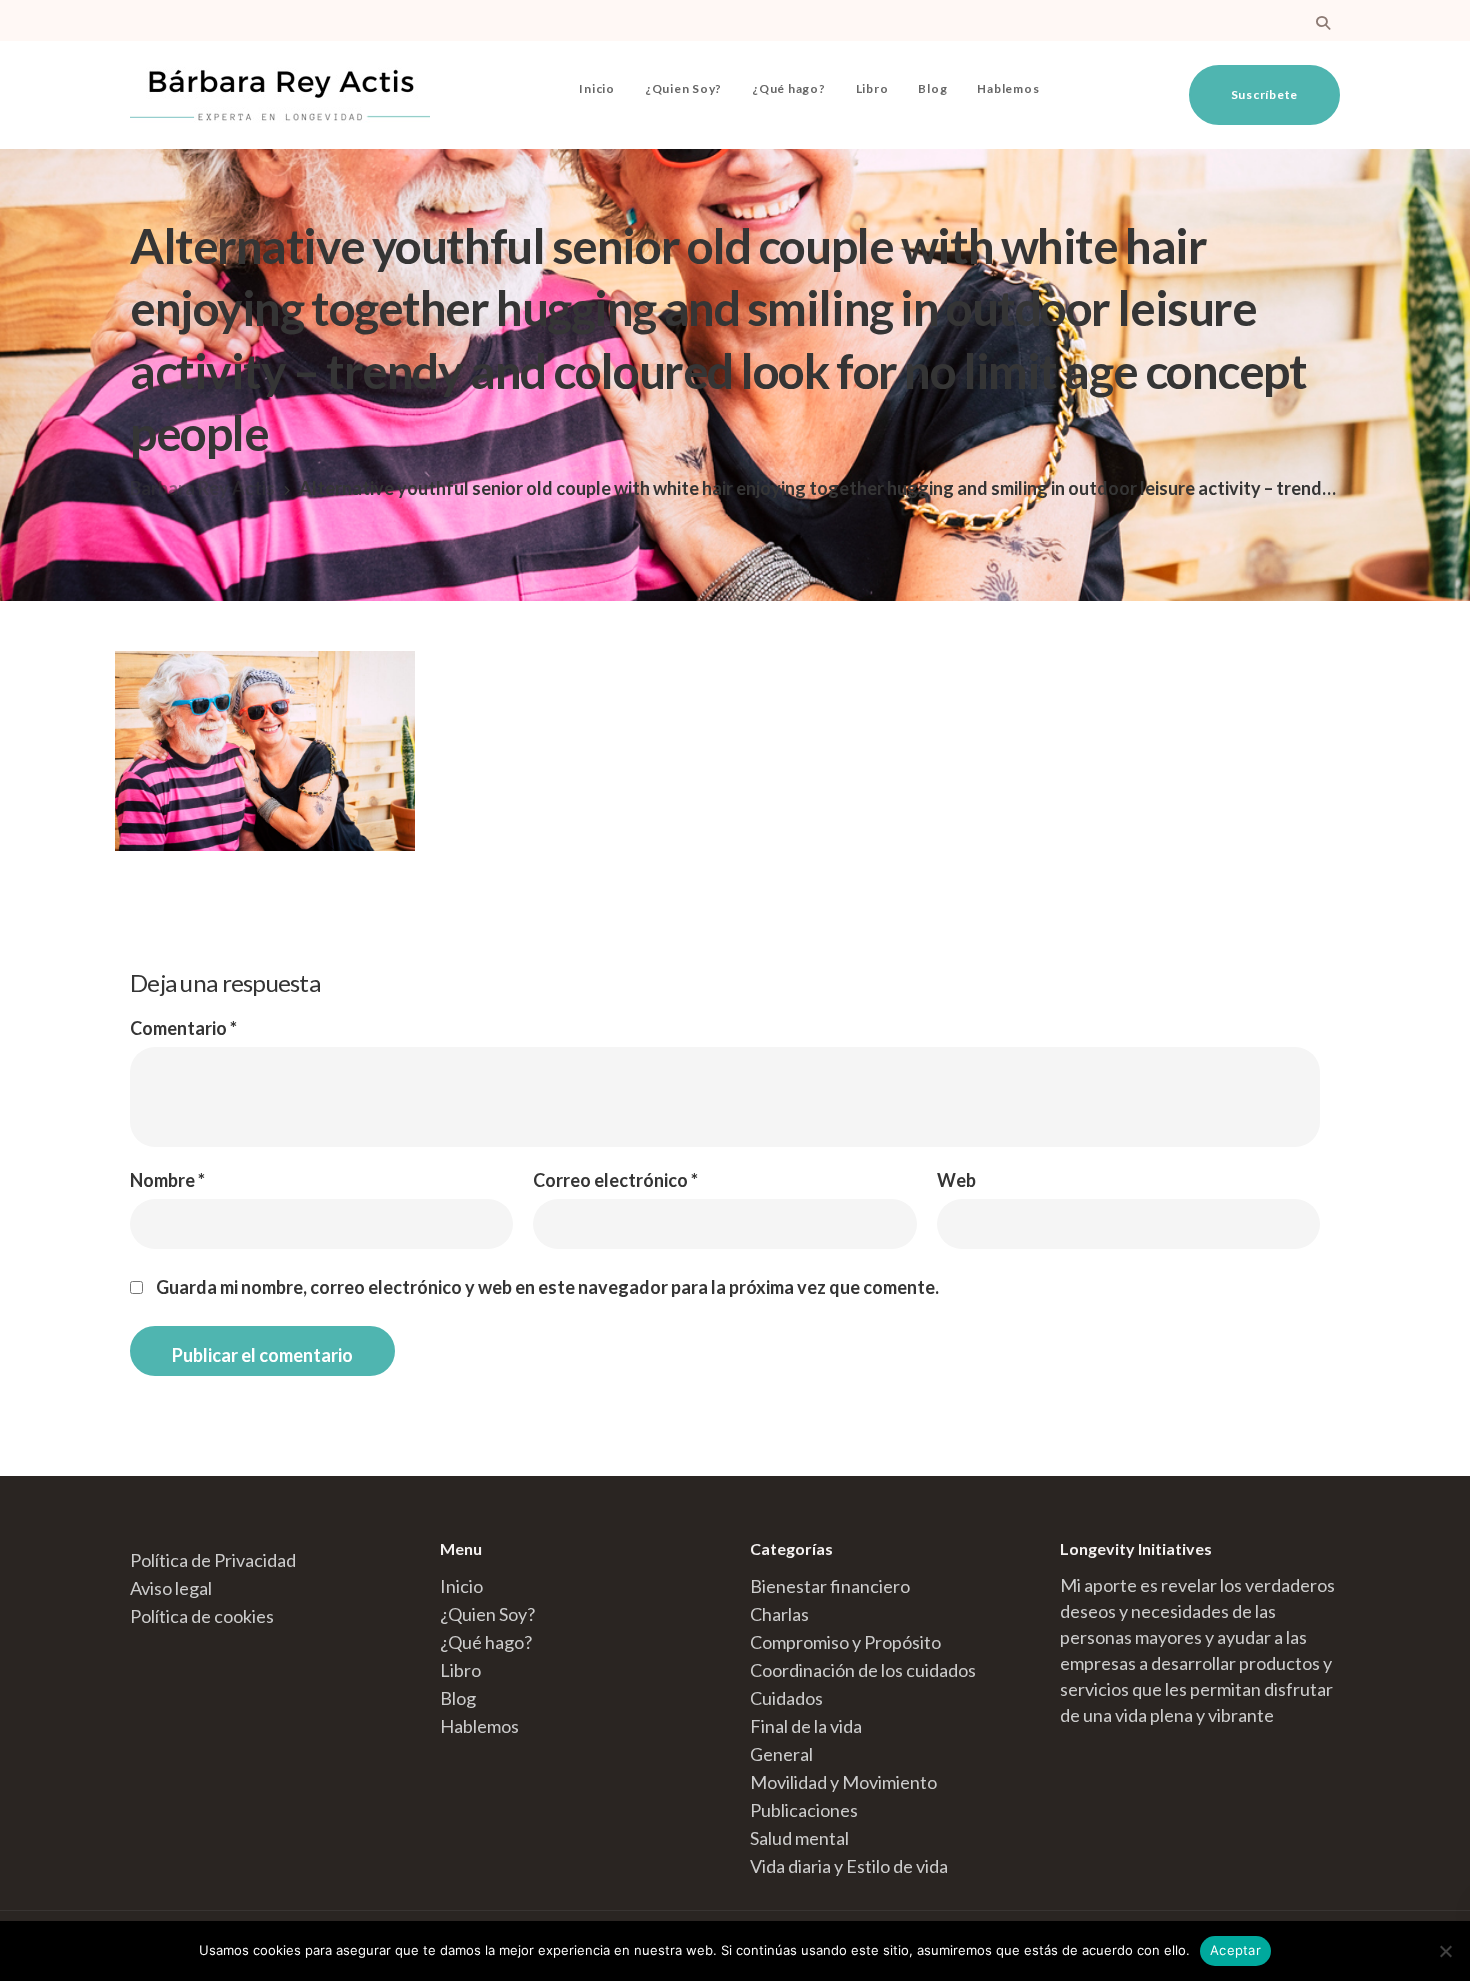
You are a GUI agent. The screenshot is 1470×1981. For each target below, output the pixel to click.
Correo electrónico (615, 1180)
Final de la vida (806, 1726)
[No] (1445, 1951)
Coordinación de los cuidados (863, 1670)
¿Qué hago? (789, 88)
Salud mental (799, 1838)
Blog (932, 88)
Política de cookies (202, 1616)
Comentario (183, 1028)
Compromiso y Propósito (845, 1642)
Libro (872, 88)
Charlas (779, 1614)
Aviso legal (171, 1588)
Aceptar (1235, 1950)
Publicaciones (804, 1810)
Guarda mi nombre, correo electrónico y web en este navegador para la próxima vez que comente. (547, 1287)
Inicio (597, 88)
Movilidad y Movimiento (843, 1782)
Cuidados (786, 1698)
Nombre (167, 1180)
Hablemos (1008, 88)
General (781, 1754)
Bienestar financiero (830, 1586)
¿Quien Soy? (683, 88)
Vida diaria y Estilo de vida (849, 1866)
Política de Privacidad (213, 1560)
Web (956, 1180)
